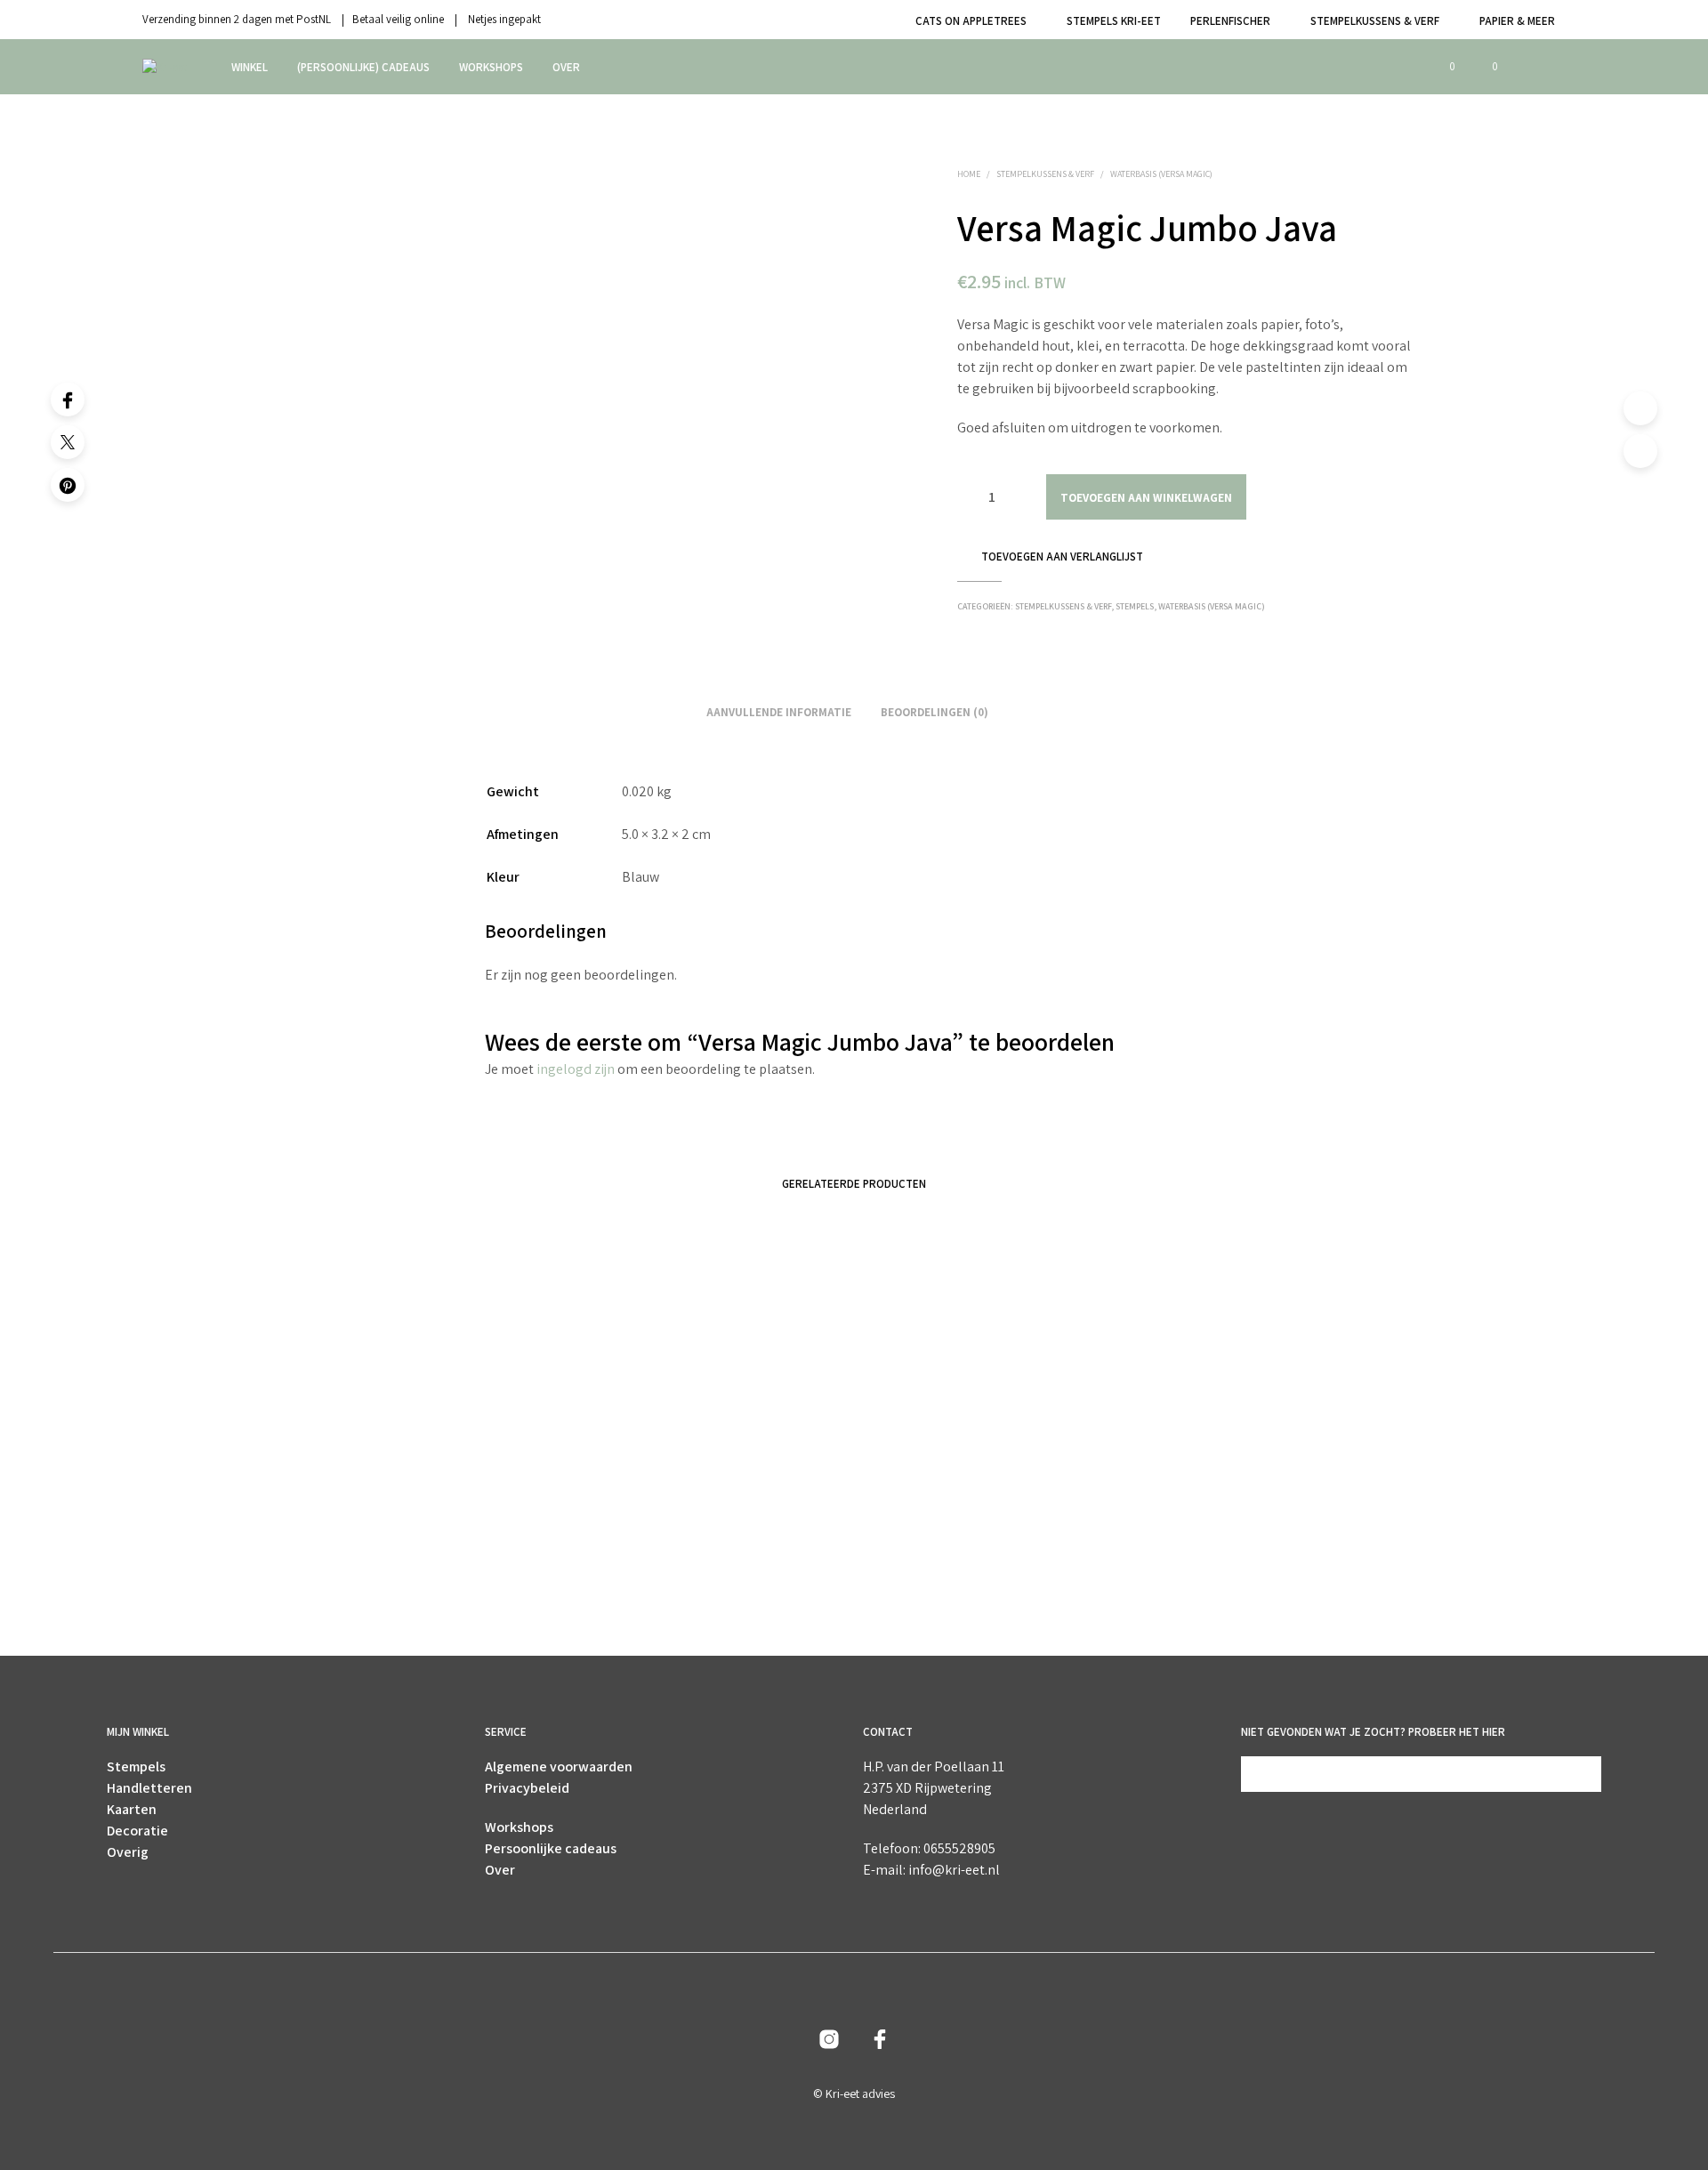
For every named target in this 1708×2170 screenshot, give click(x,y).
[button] (1442, 67)
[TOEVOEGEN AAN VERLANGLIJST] (427, 1514)
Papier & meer (1517, 21)
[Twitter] (68, 442)
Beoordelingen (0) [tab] (935, 712)
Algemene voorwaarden (559, 1767)
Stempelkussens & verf (1375, 21)
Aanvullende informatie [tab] (779, 712)
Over (566, 67)
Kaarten (132, 1809)
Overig (128, 1852)
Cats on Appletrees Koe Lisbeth (1229, 1564)
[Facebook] (68, 399)
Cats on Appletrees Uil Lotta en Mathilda (680, 1564)
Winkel (250, 67)
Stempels (1135, 606)
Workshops (491, 67)
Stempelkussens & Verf (1045, 174)
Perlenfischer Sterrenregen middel (380, 1564)
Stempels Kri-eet (1114, 21)
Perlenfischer (1230, 21)
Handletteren (149, 1788)
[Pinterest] (68, 485)
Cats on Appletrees (971, 21)
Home (969, 174)
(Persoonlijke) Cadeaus (363, 67)
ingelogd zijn (576, 1069)
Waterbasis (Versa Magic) (1161, 174)
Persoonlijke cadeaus (551, 1848)
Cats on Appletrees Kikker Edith (944, 1564)
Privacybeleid (527, 1788)
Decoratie (137, 1831)
